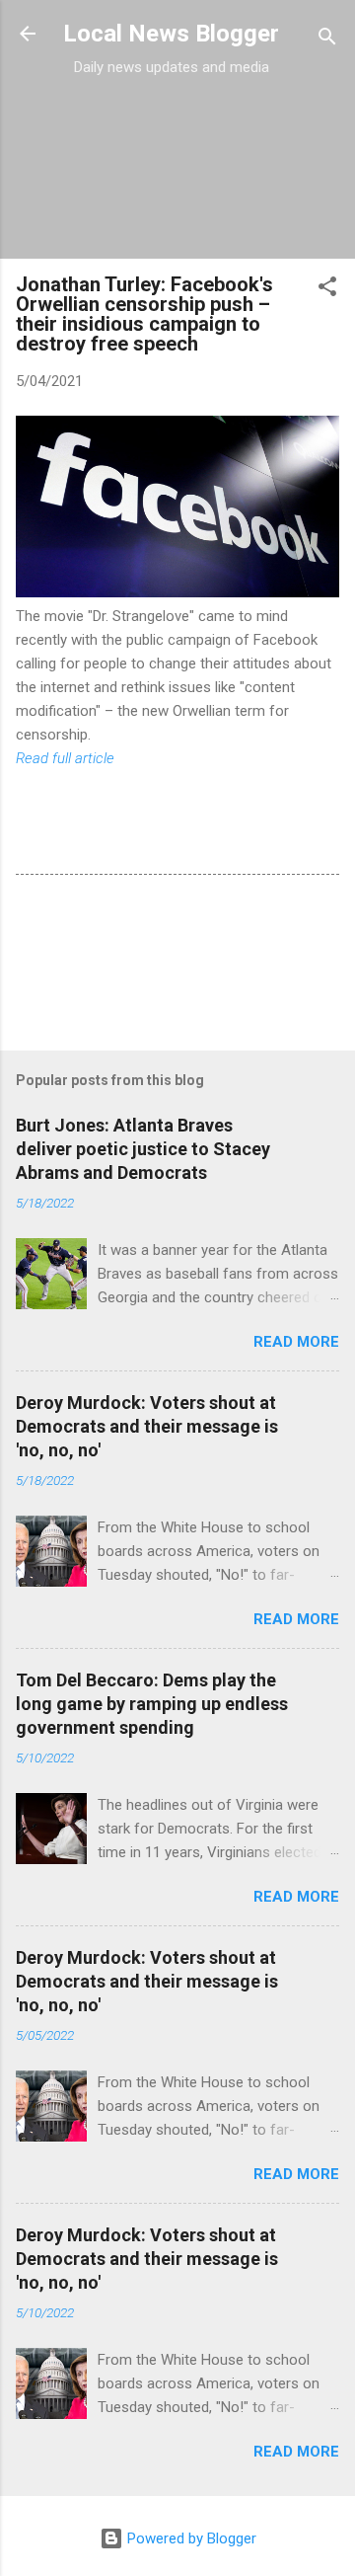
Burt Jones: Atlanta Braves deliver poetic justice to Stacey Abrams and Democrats (143, 1149)
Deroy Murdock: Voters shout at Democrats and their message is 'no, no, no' (147, 1426)
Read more (296, 1342)
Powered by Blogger (190, 2538)
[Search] (327, 40)
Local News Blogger (171, 34)
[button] (327, 290)
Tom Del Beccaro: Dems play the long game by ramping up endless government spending (152, 1704)
